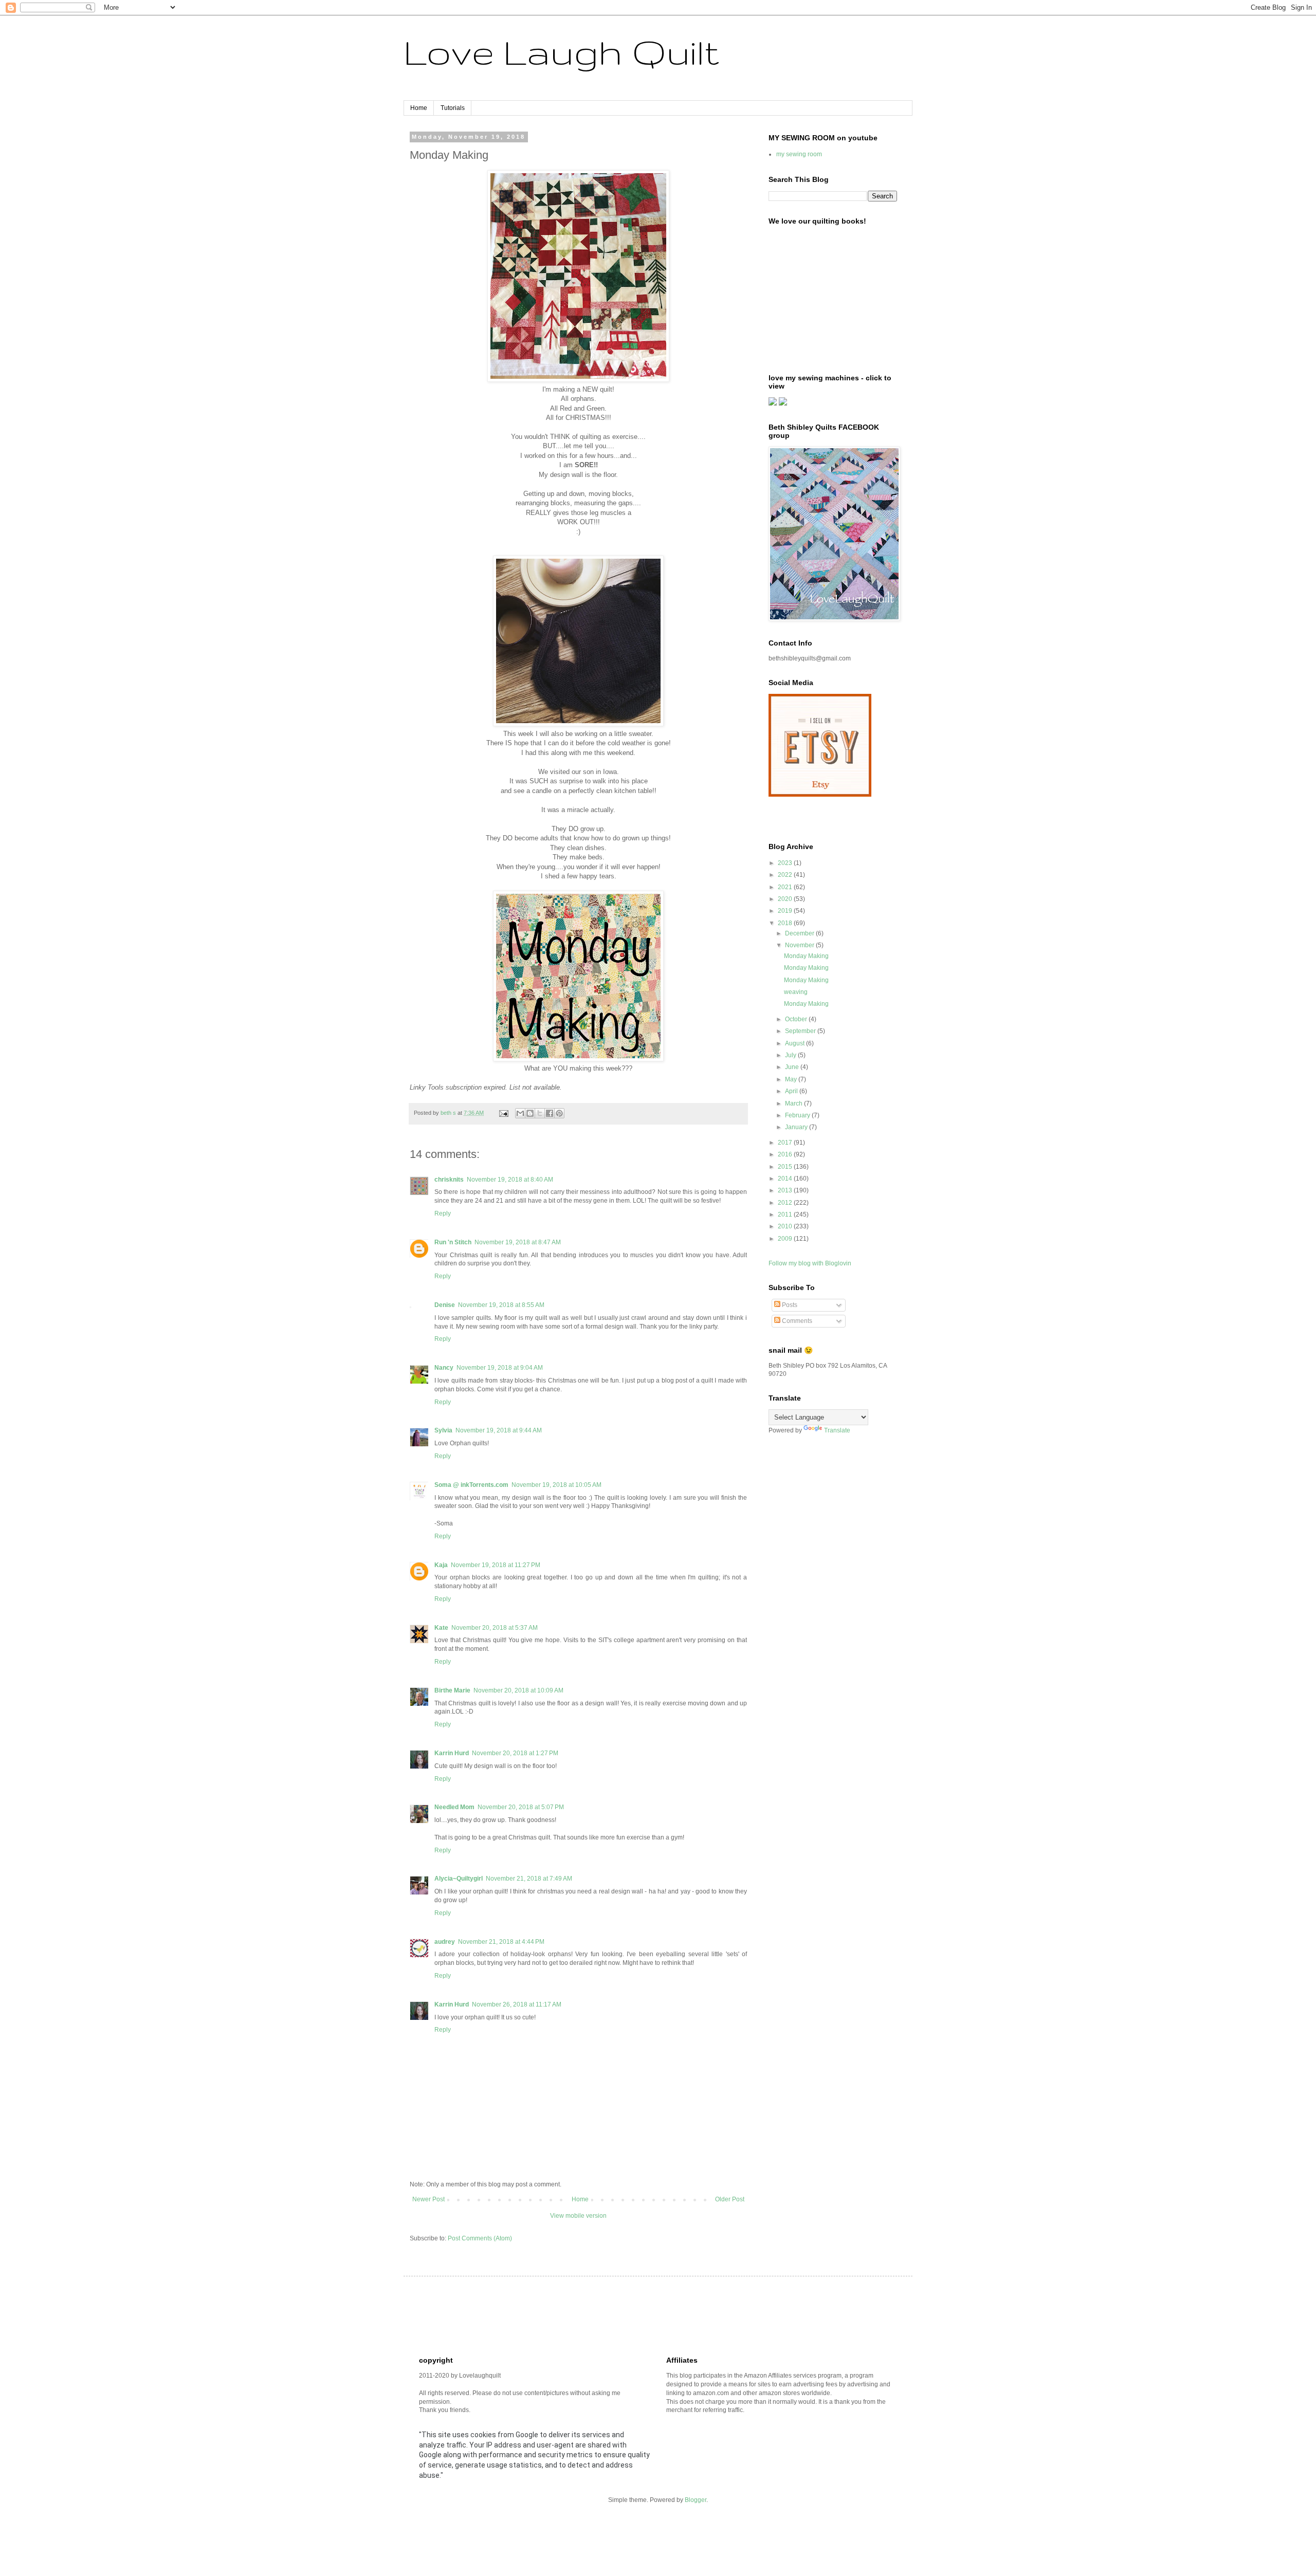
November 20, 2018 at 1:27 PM (515, 1753)
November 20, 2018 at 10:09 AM (518, 1690)
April (792, 1091)
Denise (445, 1305)
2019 (786, 911)
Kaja (441, 1565)
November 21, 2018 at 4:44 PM (501, 1942)
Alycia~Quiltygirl (459, 1879)
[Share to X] (540, 1113)
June (793, 1067)
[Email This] (520, 1113)
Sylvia (443, 1430)
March (794, 1103)
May (792, 1079)
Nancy (444, 1368)
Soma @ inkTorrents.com (471, 1485)
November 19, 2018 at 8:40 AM (510, 1180)
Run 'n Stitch (453, 1242)
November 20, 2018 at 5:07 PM (521, 1807)
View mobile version (578, 2216)
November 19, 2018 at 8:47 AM (518, 1242)
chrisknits (449, 1180)
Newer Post (428, 2199)
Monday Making (806, 956)
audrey (445, 1942)
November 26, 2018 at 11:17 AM (517, 2004)
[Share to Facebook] (550, 1113)
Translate (837, 1430)
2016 (786, 1154)
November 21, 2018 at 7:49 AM (529, 1879)
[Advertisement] (606, 2315)
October (797, 1019)
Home (419, 108)
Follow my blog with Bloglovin (810, 1263)
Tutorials (453, 108)
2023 (786, 863)
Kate (441, 1628)
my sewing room (799, 154)
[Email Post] (503, 1113)
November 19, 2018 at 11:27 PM (496, 1565)
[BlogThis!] (530, 1113)
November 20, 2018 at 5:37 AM (495, 1628)
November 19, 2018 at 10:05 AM (556, 1485)
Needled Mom (454, 1807)
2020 (786, 899)
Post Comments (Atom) (480, 2238)
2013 (786, 1190)
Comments (796, 1321)
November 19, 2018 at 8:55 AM (501, 1305)
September (801, 1031)
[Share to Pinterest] (559, 1113)
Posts (789, 1305)
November (800, 945)
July (791, 1055)
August (796, 1043)
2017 (786, 1143)
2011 (786, 1215)
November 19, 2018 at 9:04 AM (500, 1368)
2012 (786, 1203)
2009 (786, 1239)
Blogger (696, 2500)
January (797, 1127)
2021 (786, 887)
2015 (786, 1167)
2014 (786, 1179)
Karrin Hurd (452, 1753)
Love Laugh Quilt (561, 52)
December (800, 933)
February (798, 1115)
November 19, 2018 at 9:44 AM (499, 1430)
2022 (786, 875)
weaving (796, 992)
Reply (443, 1213)
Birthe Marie (452, 1690)
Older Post (730, 2199)
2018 (786, 923)
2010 (786, 1226)
